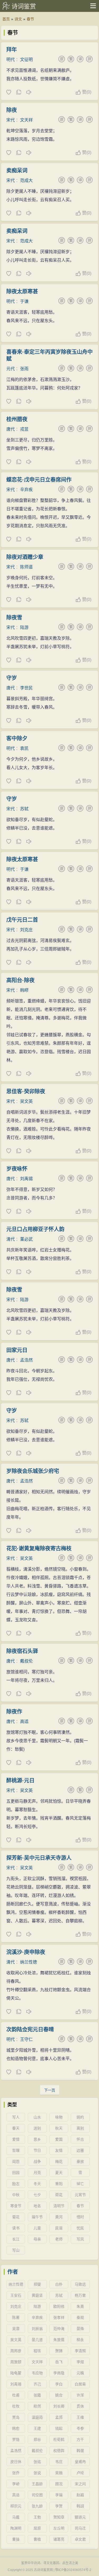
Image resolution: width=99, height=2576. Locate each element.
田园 (16, 2173)
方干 (80, 2440)
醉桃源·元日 (20, 1781)
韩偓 (80, 2451)
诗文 (18, 19)
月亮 (37, 2173)
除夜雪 (14, 618)
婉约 (80, 2117)
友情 (59, 2150)
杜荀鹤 (59, 2440)
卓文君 (80, 2539)
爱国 (59, 2139)
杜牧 (16, 2406)
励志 (16, 2184)
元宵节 (80, 2195)
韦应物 (37, 2373)
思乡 (37, 2139)
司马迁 (80, 2528)
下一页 (50, 2090)
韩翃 (80, 2506)
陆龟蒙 (16, 2373)
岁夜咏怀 (17, 1169)
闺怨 (16, 2161)
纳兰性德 (29, 1962)
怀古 (80, 2139)
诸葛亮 (59, 2539)
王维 (80, 2417)
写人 (16, 2117)
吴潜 (16, 2329)
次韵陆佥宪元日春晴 (30, 2029)
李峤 (16, 2484)
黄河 (59, 2217)
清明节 (59, 2206)
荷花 (59, 2195)
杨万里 (80, 2295)
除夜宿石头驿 (22, 1651)
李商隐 (59, 2373)
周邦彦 (16, 2351)
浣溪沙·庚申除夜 (26, 1952)
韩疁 (24, 990)
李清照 (80, 2351)
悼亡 (80, 2184)
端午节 (37, 2217)
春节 (30, 19)
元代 (11, 369)
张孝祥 (59, 2318)
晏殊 (80, 2329)
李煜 (80, 2362)
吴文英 (26, 1101)
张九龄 (37, 2506)
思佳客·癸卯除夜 (26, 1091)
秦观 (80, 2318)
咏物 (59, 2117)
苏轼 (24, 809)
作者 (13, 2272)
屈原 (37, 2528)
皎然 (37, 2406)
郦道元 (80, 2517)
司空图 (37, 2495)
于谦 (24, 301)
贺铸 (59, 2351)
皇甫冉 (80, 2462)
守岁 (12, 678)
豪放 (80, 2161)
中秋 (16, 2195)
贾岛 (16, 2417)
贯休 (80, 2406)
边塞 (80, 2150)
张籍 (37, 2395)
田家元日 (17, 1350)
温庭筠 (37, 2417)
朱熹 (80, 2306)
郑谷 (37, 2440)
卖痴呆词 (17, 171)
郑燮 (37, 2284)
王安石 (16, 2295)
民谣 (59, 2228)
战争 (37, 2161)
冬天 (37, 2184)
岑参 (80, 2428)
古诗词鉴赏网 (43, 2570)
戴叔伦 (26, 1661)
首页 (6, 19)
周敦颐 (16, 2362)
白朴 (59, 2284)
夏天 (59, 2173)
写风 (80, 2239)
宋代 (11, 120)
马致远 (80, 2284)
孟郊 (59, 2417)
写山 (16, 2250)
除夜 (12, 110)
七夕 (37, 2195)
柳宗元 (16, 2506)
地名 (37, 2206)
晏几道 (37, 2340)
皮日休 (16, 2462)
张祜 (37, 2462)
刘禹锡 (26, 1179)
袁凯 (24, 748)
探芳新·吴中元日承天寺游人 (39, 1858)
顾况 (59, 2484)
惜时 (80, 2217)
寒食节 (16, 2206)
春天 (16, 2128)
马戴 (16, 2517)
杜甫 (16, 2395)
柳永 (80, 2340)
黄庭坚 (37, 2295)
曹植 (37, 2539)
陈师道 (26, 567)
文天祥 (26, 120)
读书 (16, 2228)
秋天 (59, 2128)
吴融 (59, 2473)
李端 (59, 2495)
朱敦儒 (59, 2340)
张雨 (24, 369)
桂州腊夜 (17, 419)
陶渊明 (16, 2528)
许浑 (80, 2395)
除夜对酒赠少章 (25, 557)
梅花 (59, 2161)
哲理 (16, 2150)
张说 (37, 2473)
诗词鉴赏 (24, 6)
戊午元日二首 (22, 920)
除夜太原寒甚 (22, 291)
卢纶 (80, 2473)
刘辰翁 (37, 2329)
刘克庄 (26, 930)
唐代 (11, 429)
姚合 (59, 2395)
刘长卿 (59, 2406)
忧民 (80, 2228)
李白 (59, 2384)
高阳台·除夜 (20, 980)
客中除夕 (17, 738)
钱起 (59, 2428)
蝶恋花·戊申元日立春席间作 (39, 480)
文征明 (26, 60)
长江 (16, 2239)
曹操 (16, 2539)
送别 (37, 2128)
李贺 (59, 2506)
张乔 (16, 2473)
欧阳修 (59, 2306)
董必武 (26, 1239)
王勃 (37, 2517)
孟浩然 (26, 1360)
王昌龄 (37, 2484)
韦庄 (59, 2462)
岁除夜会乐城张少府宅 (33, 1471)
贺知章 (59, 2517)
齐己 (37, 2384)
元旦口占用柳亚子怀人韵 (35, 1229)
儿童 (37, 2228)
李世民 (26, 688)
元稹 (80, 2373)
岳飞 (59, 2362)
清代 (11, 1239)
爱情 (16, 2139)
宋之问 (80, 2484)
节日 (37, 2150)
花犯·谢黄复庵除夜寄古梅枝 (39, 1548)
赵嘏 (80, 2495)
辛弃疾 (26, 490)
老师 (59, 2239)
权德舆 (59, 2451)
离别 (80, 2128)
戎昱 (24, 429)
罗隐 (16, 2440)
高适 (24, 1722)
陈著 (16, 2318)
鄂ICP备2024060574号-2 (73, 2570)
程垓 (37, 2351)
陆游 (24, 627)
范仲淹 (59, 2329)
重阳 (59, 2184)
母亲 (37, 2239)
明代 (11, 60)
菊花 (16, 2217)
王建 (37, 2428)
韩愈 (16, 2428)
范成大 (26, 180)
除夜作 (14, 1712)
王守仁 (26, 2039)
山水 (37, 2117)
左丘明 (59, 2528)
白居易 (80, 2384)
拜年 (12, 50)
